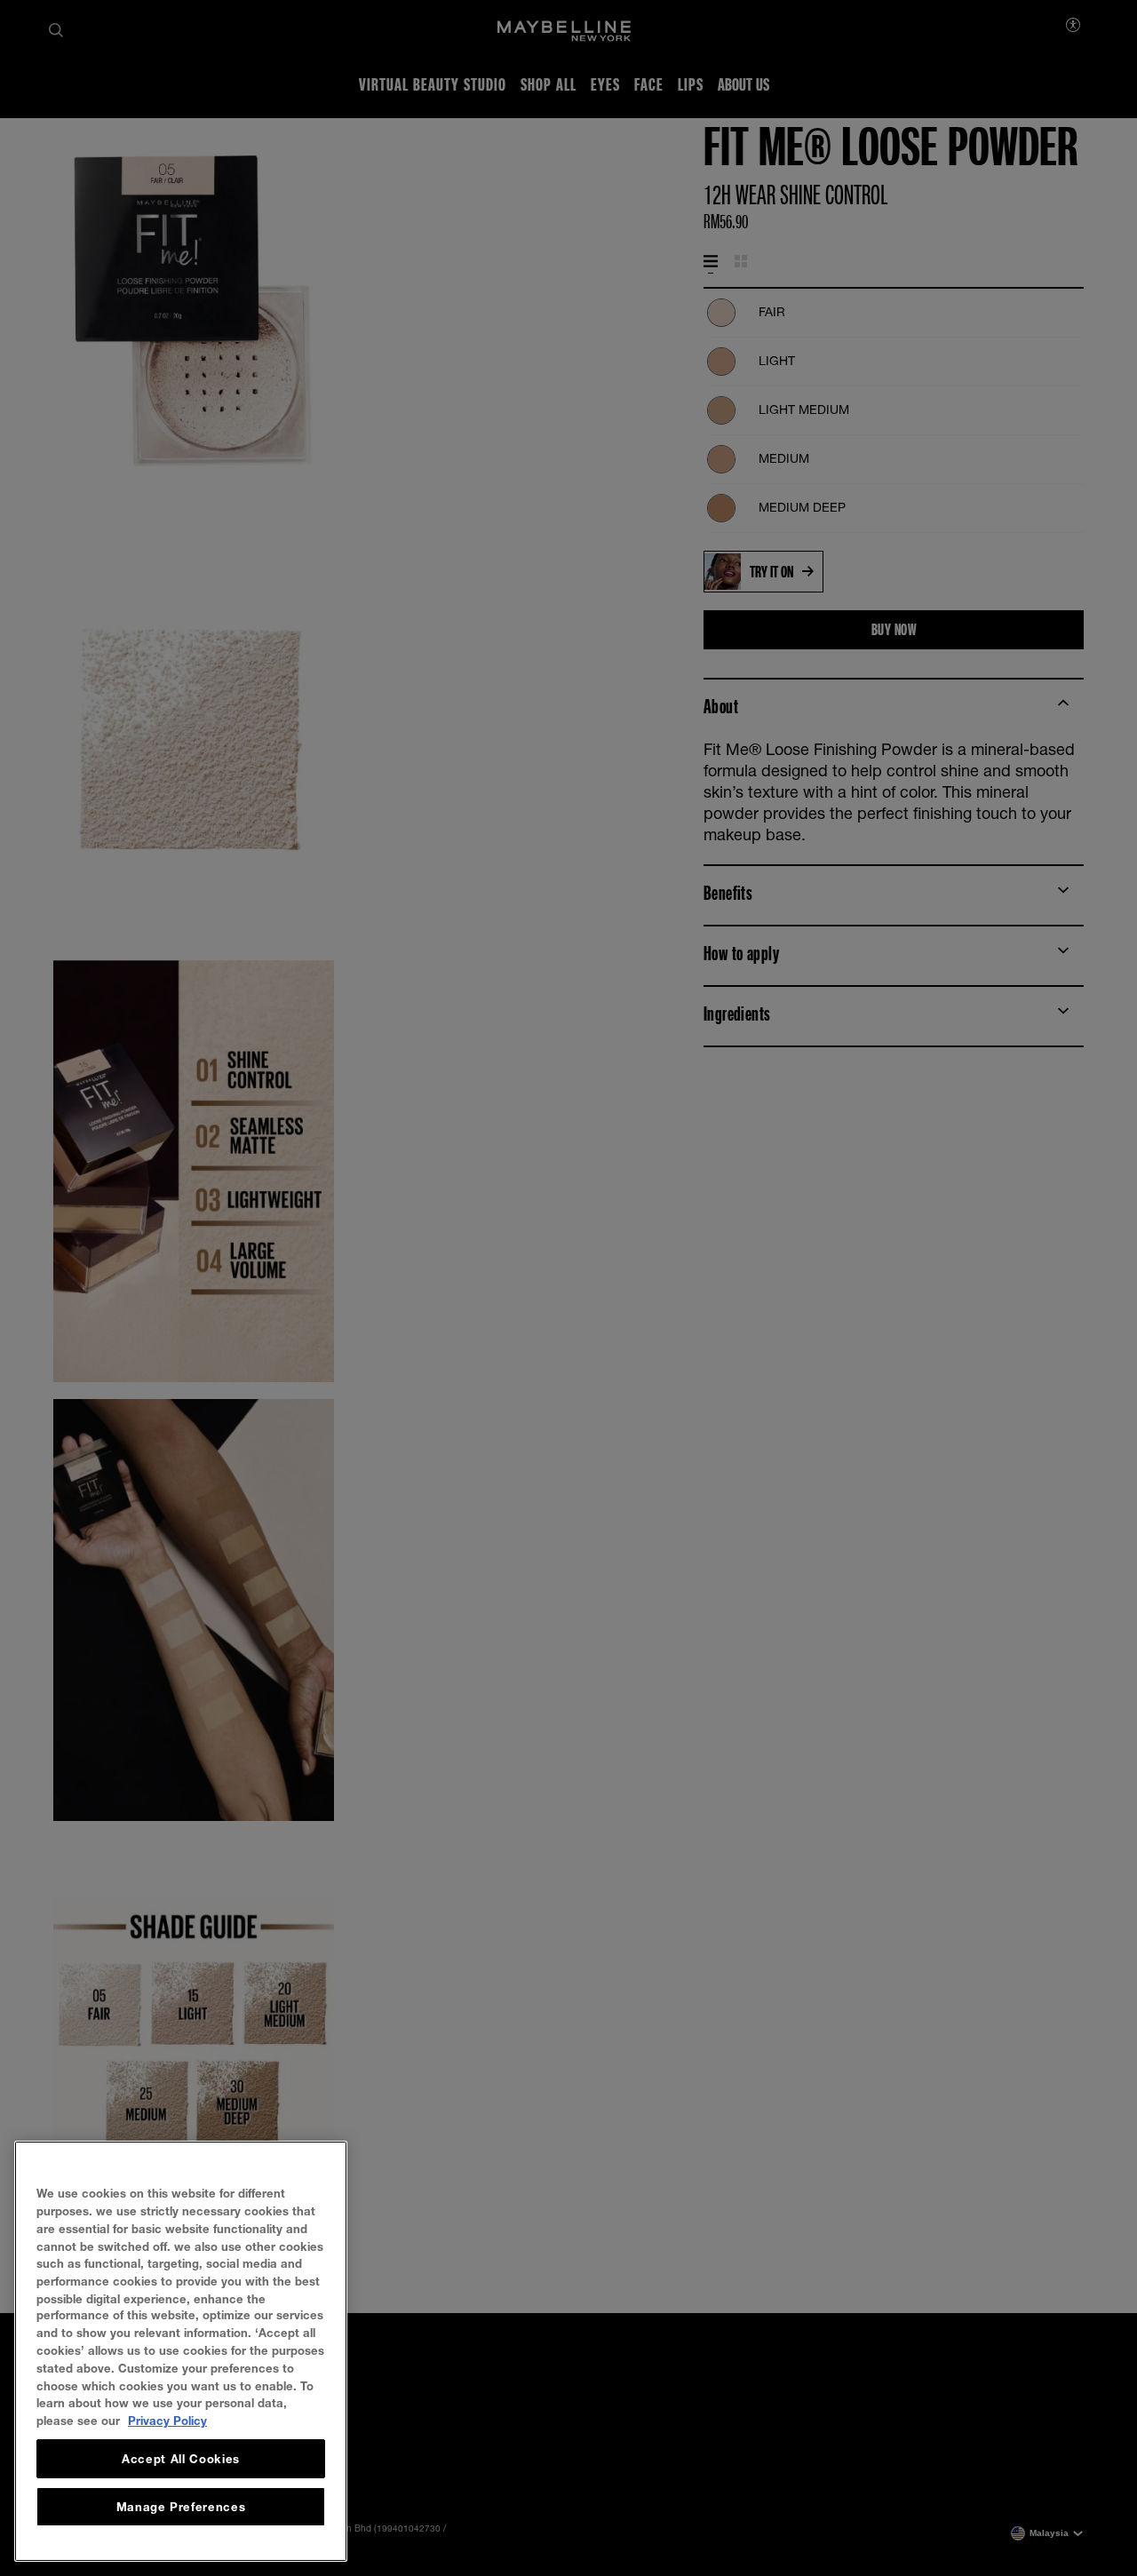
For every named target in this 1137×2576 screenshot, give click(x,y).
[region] (181, 2351)
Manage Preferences (181, 2507)
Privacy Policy (167, 2421)
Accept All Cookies (181, 2459)
